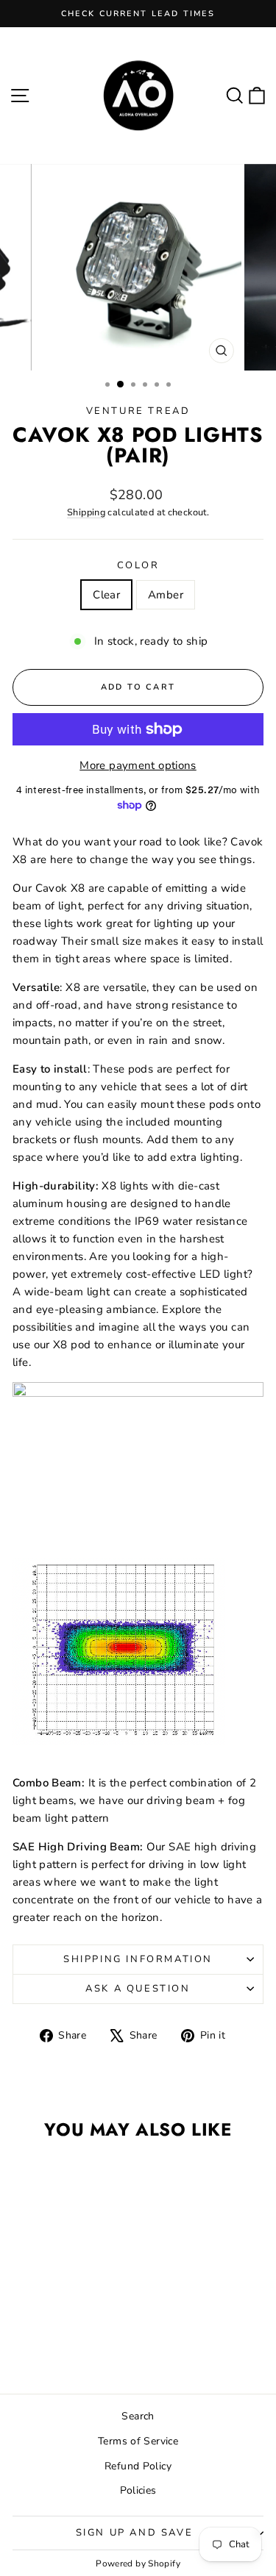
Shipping (86, 512)
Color (138, 565)
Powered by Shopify (138, 2564)
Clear (106, 595)
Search (138, 2416)
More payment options (138, 765)
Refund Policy (138, 2466)
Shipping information (138, 1959)
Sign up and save (135, 2533)
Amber (166, 595)
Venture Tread (138, 411)
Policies (138, 2490)
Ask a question (138, 1989)
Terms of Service (138, 2441)
